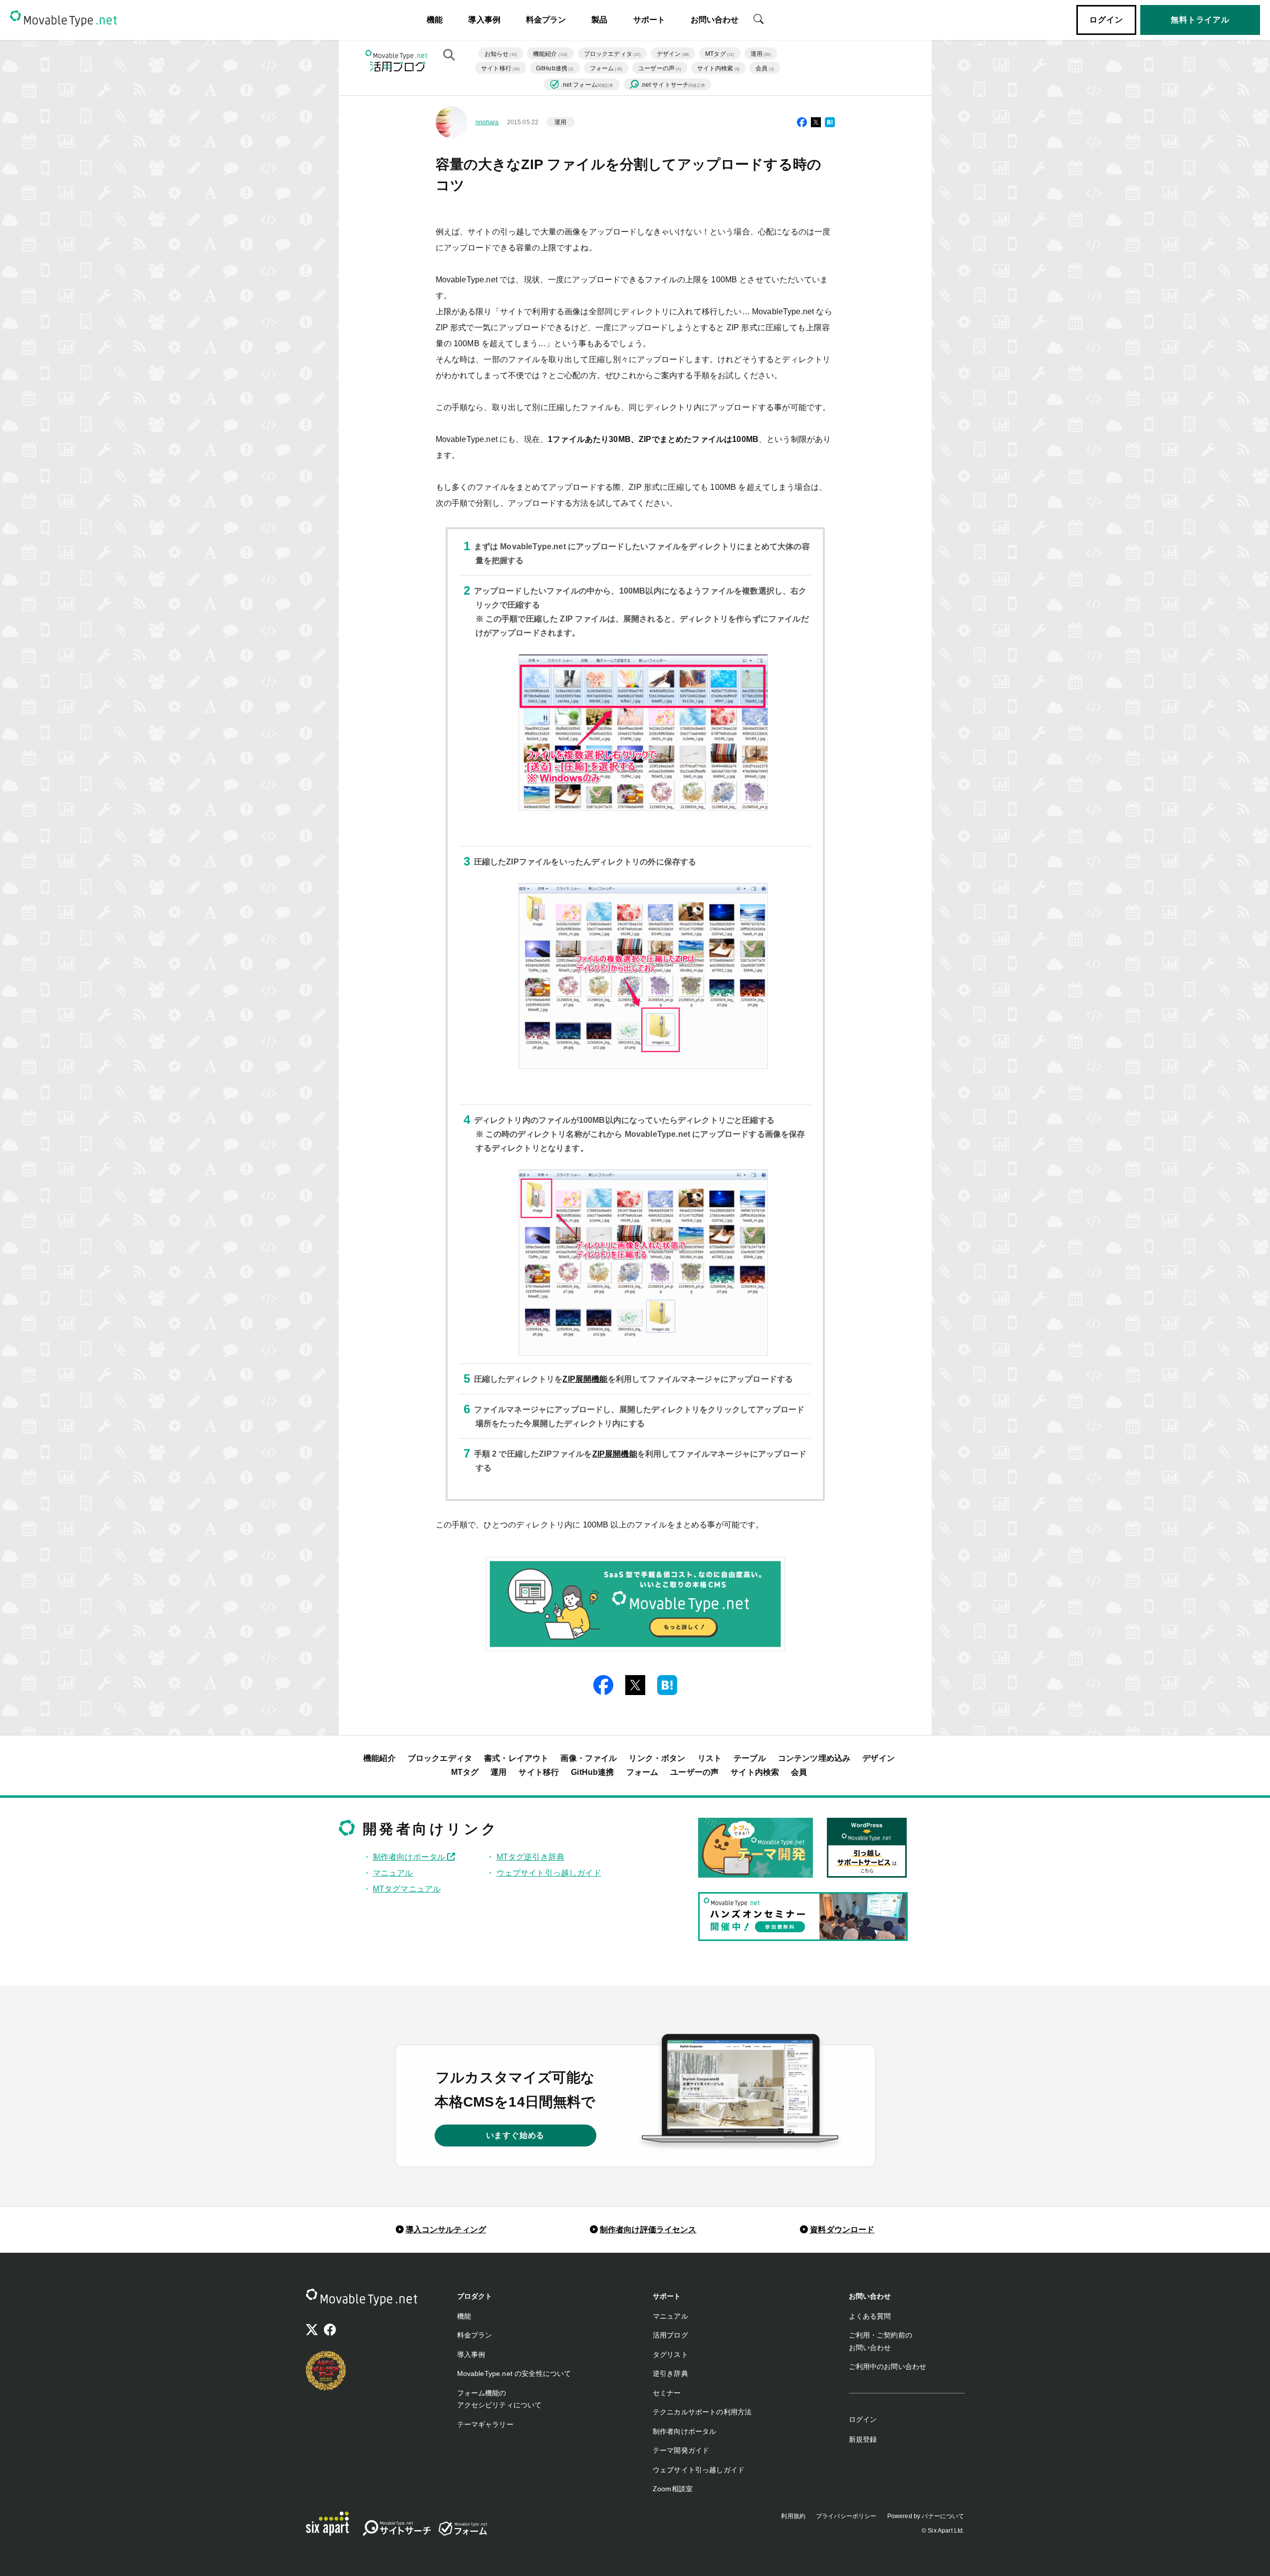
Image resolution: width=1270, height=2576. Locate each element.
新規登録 (863, 2439)
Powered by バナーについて (926, 2516)
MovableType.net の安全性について (514, 2373)
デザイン (673, 54)
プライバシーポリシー (846, 2516)
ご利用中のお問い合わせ (888, 2366)
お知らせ (501, 54)
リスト (710, 1758)
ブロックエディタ (612, 54)
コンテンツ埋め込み (814, 1758)
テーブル (750, 1758)
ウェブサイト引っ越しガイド (549, 1873)
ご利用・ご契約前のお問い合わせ (881, 2341)
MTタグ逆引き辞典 (530, 1857)
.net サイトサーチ (673, 85)
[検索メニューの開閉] (759, 18)
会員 (765, 68)
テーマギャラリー (485, 2424)
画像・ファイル (589, 1758)
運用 (761, 54)
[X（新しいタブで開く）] (312, 2331)
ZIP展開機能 (585, 1379)
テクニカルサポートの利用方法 (702, 2412)
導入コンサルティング (446, 2230)
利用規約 (793, 2516)
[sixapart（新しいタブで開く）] (327, 2524)
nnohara (487, 122)
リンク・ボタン (657, 1758)
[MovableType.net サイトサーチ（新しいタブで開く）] (397, 2530)
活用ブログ (670, 2335)
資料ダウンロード (842, 2230)
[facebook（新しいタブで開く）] (330, 2331)
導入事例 (484, 20)
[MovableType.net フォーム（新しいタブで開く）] (463, 2529)
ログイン (1106, 20)
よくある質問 (870, 2316)
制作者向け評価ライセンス (648, 2230)
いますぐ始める (515, 2135)
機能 (464, 2316)
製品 (599, 20)
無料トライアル (1200, 20)
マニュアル (393, 1873)
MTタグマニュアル (407, 1889)
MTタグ (720, 54)
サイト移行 (501, 68)
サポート (649, 20)
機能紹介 (550, 54)
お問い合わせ (715, 20)
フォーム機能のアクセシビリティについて (500, 2399)
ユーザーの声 (660, 68)
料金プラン (546, 20)
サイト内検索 (719, 68)
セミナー (667, 2393)
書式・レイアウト (516, 1758)
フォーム (606, 68)
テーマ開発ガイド (681, 2450)
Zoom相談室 (673, 2489)
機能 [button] (435, 20)
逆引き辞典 (670, 2373)
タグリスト (670, 2355)
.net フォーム (587, 85)
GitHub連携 (555, 68)
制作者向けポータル (410, 1857)
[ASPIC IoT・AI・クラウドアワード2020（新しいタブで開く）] (326, 2370)
